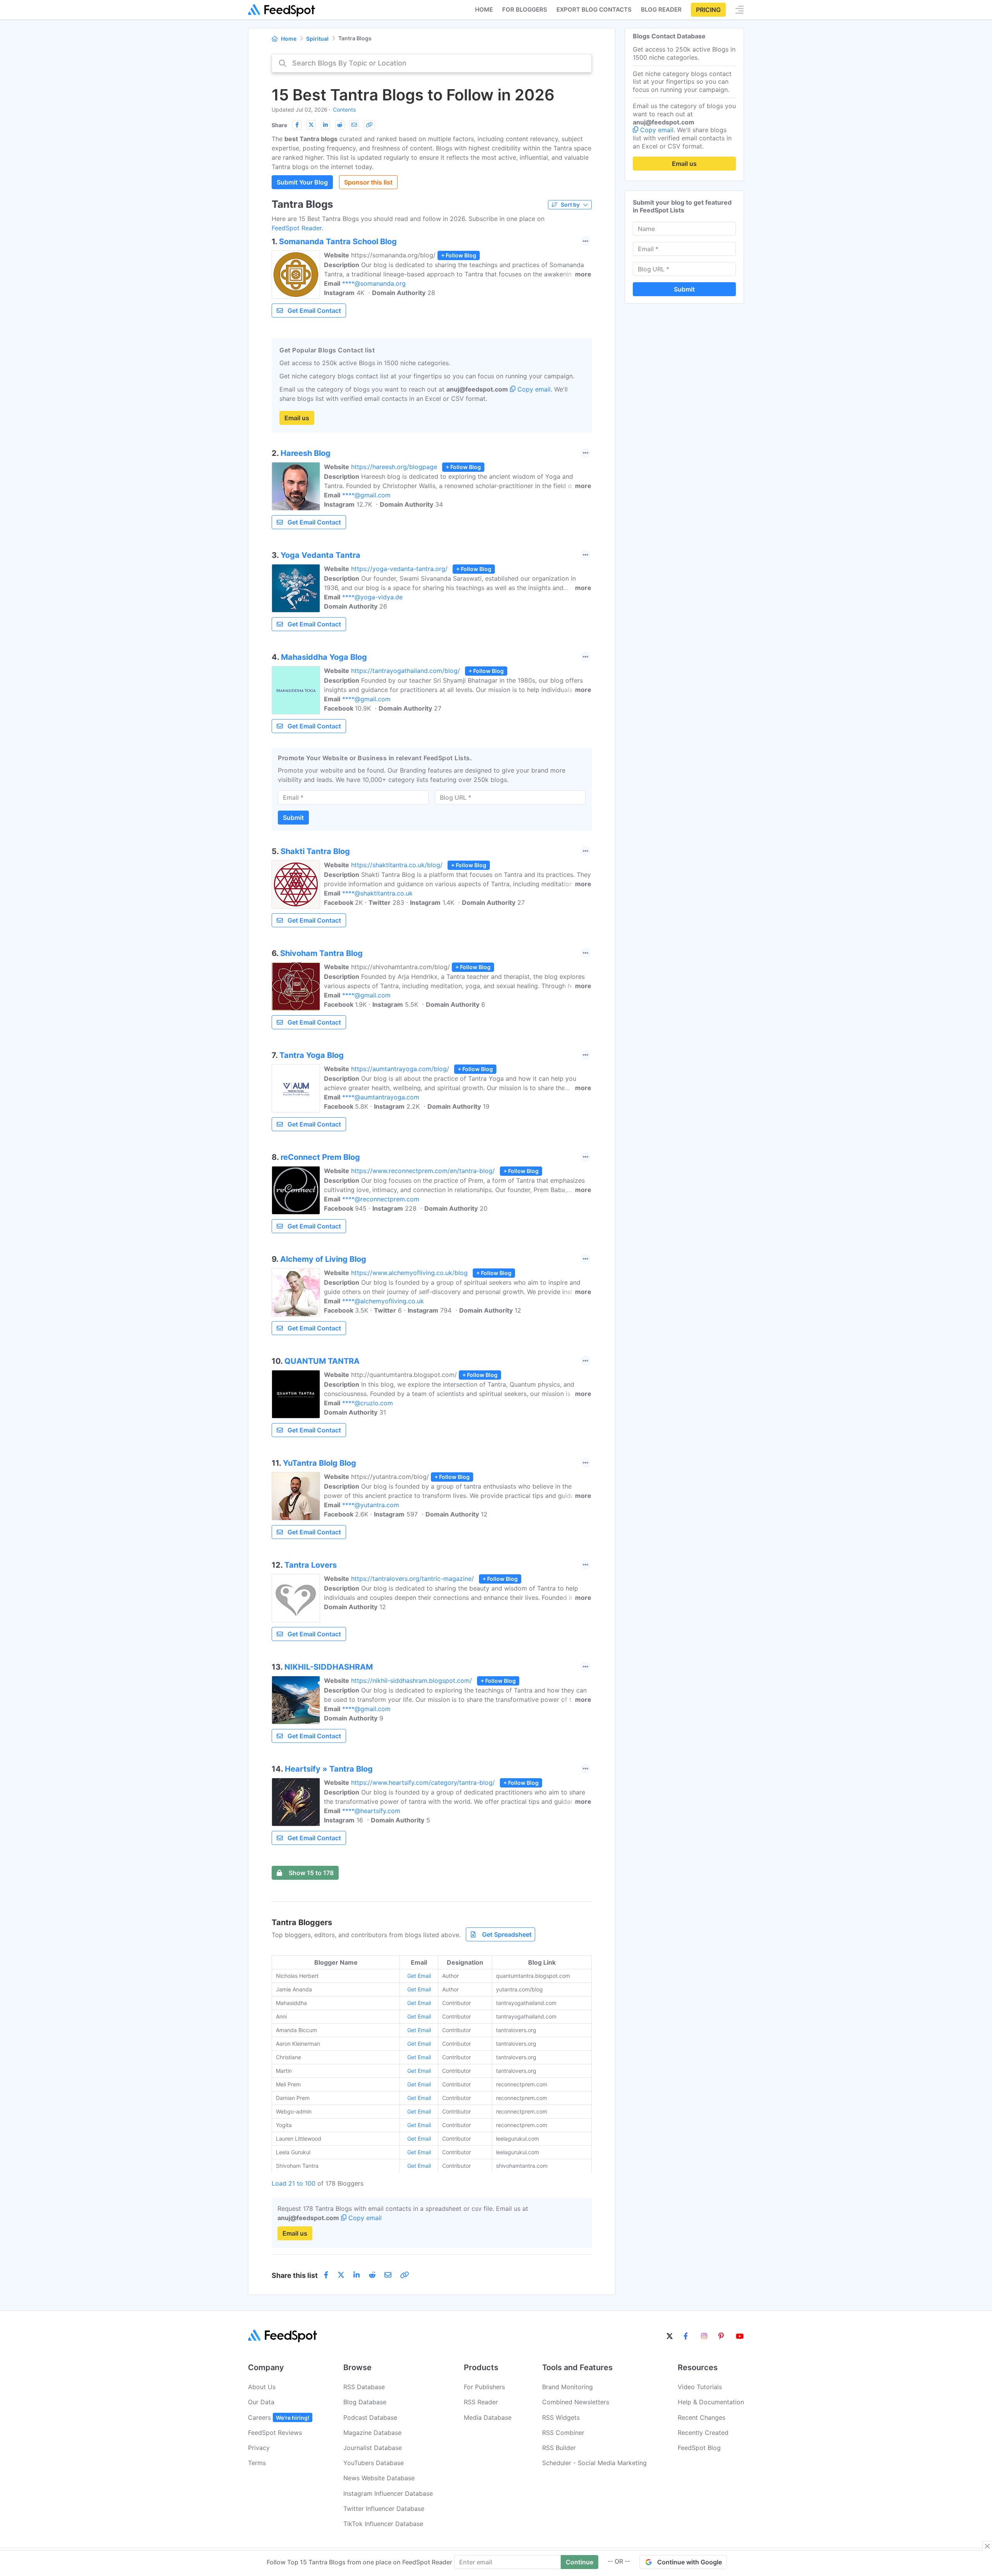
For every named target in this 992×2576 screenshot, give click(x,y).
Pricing (708, 10)
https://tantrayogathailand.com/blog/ (406, 671)
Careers (279, 2417)
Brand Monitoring (567, 2387)
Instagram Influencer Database (388, 2493)
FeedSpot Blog (699, 2448)
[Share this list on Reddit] (340, 125)
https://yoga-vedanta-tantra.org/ (399, 569)
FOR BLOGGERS (525, 9)
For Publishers (484, 2387)
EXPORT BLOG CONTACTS (594, 9)
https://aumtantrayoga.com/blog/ (400, 1069)
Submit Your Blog (302, 182)
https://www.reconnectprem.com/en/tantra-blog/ (423, 1171)
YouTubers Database (374, 2463)
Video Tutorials (700, 2387)
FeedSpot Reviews (275, 2433)
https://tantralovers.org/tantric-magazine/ (412, 1579)
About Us (262, 2387)
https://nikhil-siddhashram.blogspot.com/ (412, 1681)
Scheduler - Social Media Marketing (594, 2463)
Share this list (295, 2275)
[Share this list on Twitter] (311, 125)
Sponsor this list (368, 182)
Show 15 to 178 (311, 1873)
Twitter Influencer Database (384, 2509)
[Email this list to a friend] (354, 125)
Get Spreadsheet (507, 1934)
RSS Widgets (561, 2417)
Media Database (488, 2417)
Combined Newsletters (576, 2402)
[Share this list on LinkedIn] (325, 125)
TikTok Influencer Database (383, 2524)
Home (484, 9)
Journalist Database (373, 2448)
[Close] (987, 2546)
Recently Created (703, 2433)
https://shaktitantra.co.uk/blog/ (397, 865)
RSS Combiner (563, 2433)
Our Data (261, 2402)
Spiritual (317, 39)
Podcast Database (370, 2417)
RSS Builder (559, 2448)
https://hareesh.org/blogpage (394, 467)
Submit (293, 818)
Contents (344, 110)
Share (279, 125)
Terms (257, 2463)
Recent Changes (702, 2417)
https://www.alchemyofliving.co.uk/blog (409, 1273)
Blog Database (365, 2402)
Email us (297, 418)
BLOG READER (661, 9)
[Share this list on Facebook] (297, 125)
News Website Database (379, 2478)
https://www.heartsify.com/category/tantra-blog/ (423, 1782)
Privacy (259, 2448)
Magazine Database (372, 2433)
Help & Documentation (711, 2402)
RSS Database (364, 2387)
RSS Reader (481, 2402)
